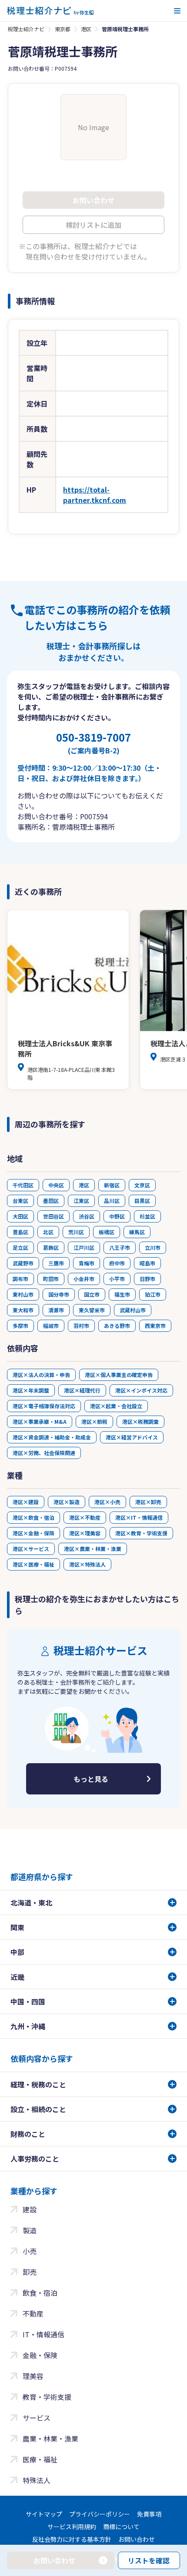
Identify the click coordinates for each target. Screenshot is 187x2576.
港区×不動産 (85, 1517)
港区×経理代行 (82, 1390)
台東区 (20, 1201)
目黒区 (142, 1201)
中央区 (56, 1185)
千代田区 (23, 1185)
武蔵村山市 (133, 1310)
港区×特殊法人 (87, 1564)
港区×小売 (107, 1502)
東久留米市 (92, 1310)
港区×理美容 (85, 1533)
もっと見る (91, 1779)
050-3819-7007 (93, 743)
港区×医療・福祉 (33, 1564)
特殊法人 (37, 2480)
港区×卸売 (148, 1502)
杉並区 (147, 1216)
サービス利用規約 (72, 2527)
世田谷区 (53, 1216)
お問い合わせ (137, 2539)
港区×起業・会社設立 (116, 1406)
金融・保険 (40, 2355)
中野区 (117, 1216)
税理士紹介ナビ (26, 29)
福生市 (122, 1294)
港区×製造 (67, 1502)
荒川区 (76, 1232)
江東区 (81, 1201)
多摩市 (20, 1326)
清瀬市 (56, 1310)
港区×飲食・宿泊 (33, 1517)
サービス (37, 2418)
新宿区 (112, 1185)
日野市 (147, 1279)
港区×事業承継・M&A (40, 1421)
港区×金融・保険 (33, 1533)
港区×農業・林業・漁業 (93, 1549)
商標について (121, 2527)
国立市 (92, 1294)
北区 (48, 1232)
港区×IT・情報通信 (139, 1517)
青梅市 (87, 1263)
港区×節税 (94, 1421)
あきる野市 (117, 1326)
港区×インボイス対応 (141, 1390)
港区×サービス (31, 1549)
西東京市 (155, 1326)
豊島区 (20, 1232)
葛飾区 (51, 1247)
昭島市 (147, 1263)
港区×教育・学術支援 (141, 1533)
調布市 (20, 1279)
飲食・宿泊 (40, 2293)
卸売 (30, 2272)
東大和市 (23, 1310)
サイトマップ (44, 2514)
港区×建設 (26, 1502)
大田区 (20, 1216)
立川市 (153, 1247)
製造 (30, 2230)
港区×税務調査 (140, 1421)
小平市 (117, 1279)
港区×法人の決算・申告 (41, 1375)
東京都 (63, 29)
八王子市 (120, 1247)
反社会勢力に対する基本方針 (72, 2539)
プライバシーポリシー (100, 2514)
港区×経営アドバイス (132, 1437)
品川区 (112, 1201)
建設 (30, 2209)
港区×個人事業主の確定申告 (119, 1375)
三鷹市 (56, 1263)
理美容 (33, 2376)
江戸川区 (84, 1247)
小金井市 (84, 1279)
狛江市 (153, 1294)
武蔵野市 (23, 1263)
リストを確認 (149, 2560)
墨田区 (51, 1201)
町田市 (51, 1279)
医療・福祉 (40, 2459)
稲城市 (51, 1326)
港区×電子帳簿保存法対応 (44, 1406)
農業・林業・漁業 (50, 2438)
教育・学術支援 (47, 2397)
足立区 (20, 1247)
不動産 (33, 2313)
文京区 (142, 1185)
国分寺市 (59, 1294)
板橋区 (107, 1232)
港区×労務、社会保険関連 (44, 1453)
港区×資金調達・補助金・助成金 (52, 1437)
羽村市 (81, 1326)
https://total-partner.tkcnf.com (95, 495)
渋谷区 (87, 1216)
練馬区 (137, 1232)
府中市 (117, 1263)
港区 (86, 29)
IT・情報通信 (43, 2334)
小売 (30, 2251)
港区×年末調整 (31, 1390)
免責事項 (149, 2514)
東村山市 (23, 1294)
